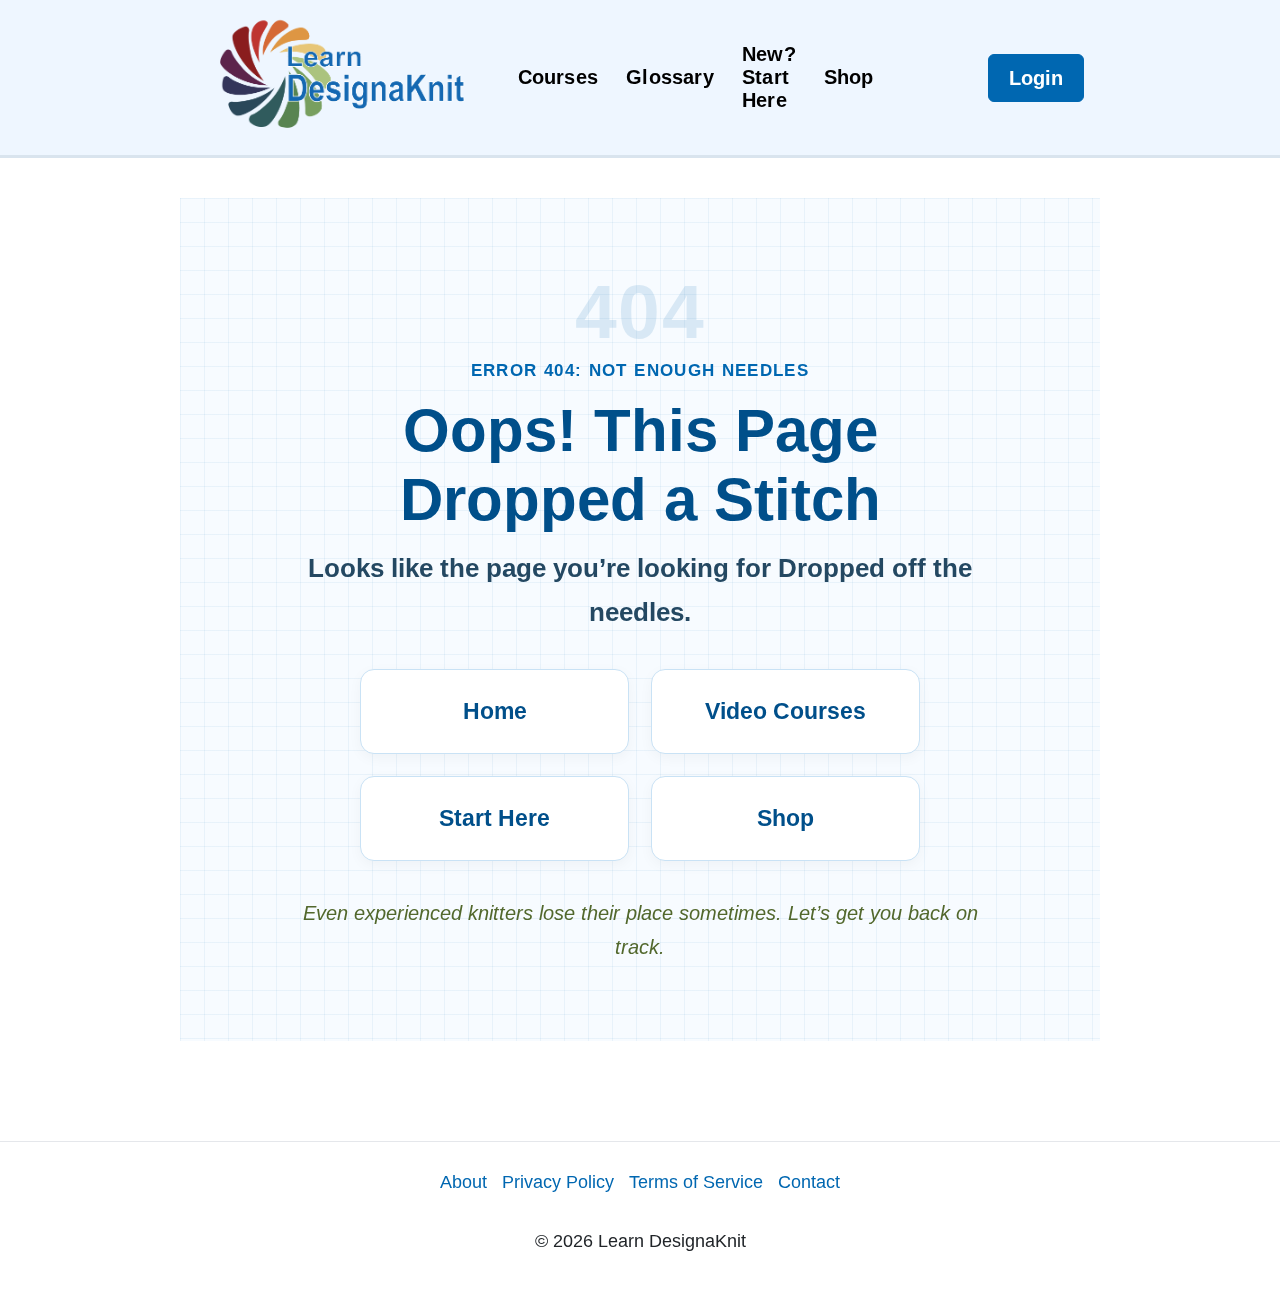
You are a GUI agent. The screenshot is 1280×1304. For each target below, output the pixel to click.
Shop (849, 77)
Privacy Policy (558, 1182)
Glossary (670, 77)
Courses (558, 77)
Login (1036, 78)
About (463, 1182)
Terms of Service (696, 1182)
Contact (809, 1182)
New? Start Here (769, 77)
